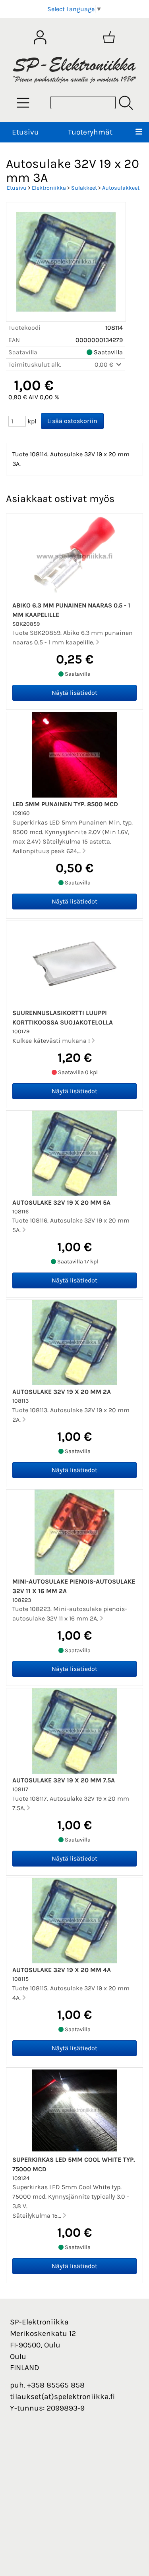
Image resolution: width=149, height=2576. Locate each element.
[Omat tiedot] (40, 37)
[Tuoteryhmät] (23, 103)
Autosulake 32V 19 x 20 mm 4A (62, 1970)
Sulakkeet (84, 188)
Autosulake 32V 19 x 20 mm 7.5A (64, 1780)
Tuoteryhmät (90, 132)
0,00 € (105, 364)
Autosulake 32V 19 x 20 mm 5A (61, 1202)
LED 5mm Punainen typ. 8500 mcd (65, 804)
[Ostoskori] (109, 37)
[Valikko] (139, 132)
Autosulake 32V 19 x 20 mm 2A (62, 1392)
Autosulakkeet (121, 188)
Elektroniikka (49, 188)
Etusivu (25, 132)
